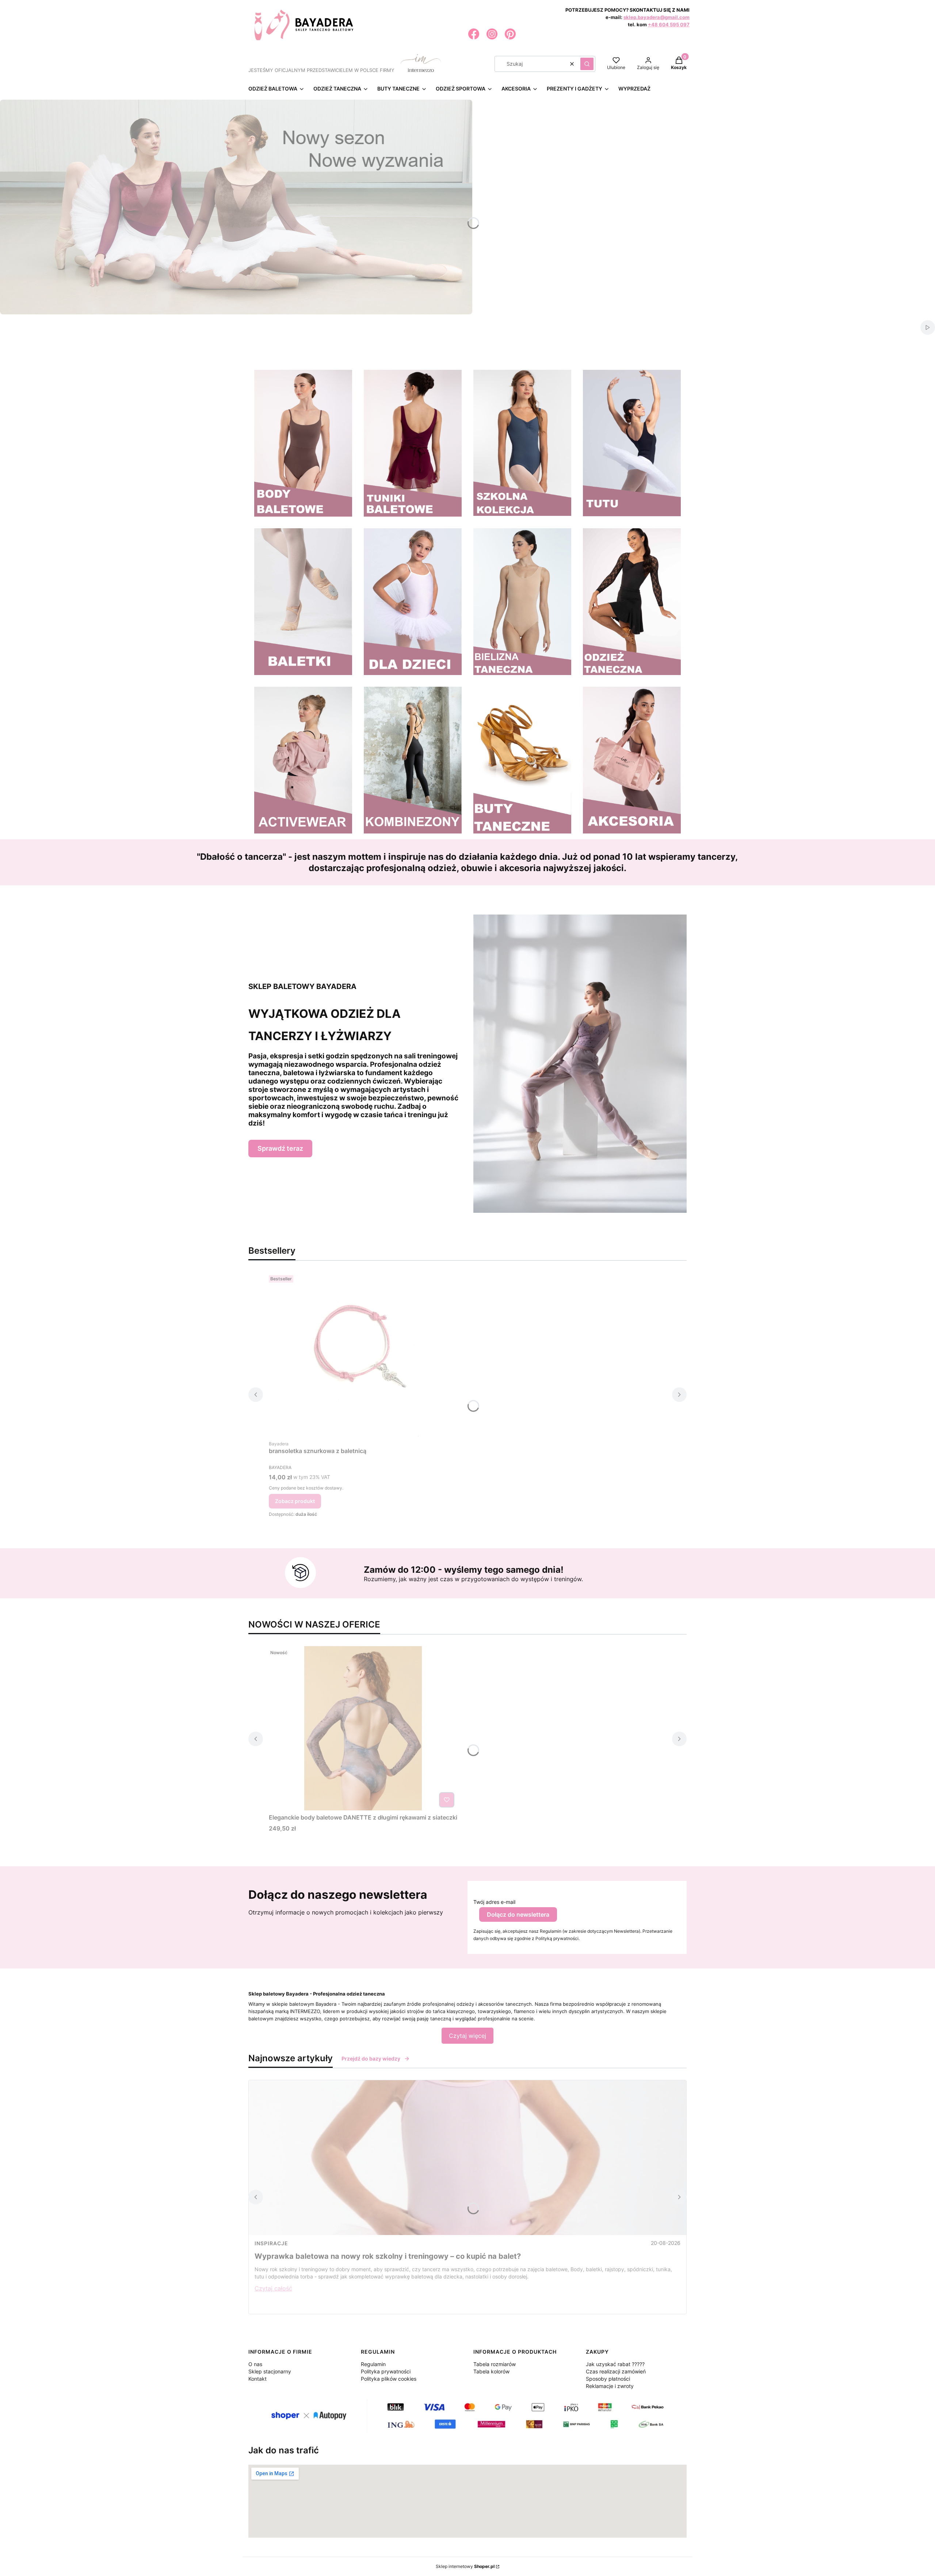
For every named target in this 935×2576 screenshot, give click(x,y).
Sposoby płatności (608, 2379)
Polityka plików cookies (389, 2379)
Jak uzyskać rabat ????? (615, 2364)
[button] (587, 64)
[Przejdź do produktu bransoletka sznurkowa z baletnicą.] (360, 1354)
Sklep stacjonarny (270, 2371)
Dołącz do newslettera (518, 1914)
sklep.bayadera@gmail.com (657, 17)
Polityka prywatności (386, 2371)
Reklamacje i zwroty (610, 2386)
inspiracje (271, 2243)
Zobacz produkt (295, 1501)
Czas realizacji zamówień (616, 2371)
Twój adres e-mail (494, 1902)
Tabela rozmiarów (495, 2364)
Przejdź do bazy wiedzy (371, 2058)
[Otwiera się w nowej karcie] (474, 34)
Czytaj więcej (467, 2036)
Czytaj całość (273, 2288)
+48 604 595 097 (669, 24)
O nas (255, 2364)
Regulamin (373, 2364)
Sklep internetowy (465, 2566)
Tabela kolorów (491, 2371)
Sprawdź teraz (280, 1148)
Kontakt (257, 2379)
